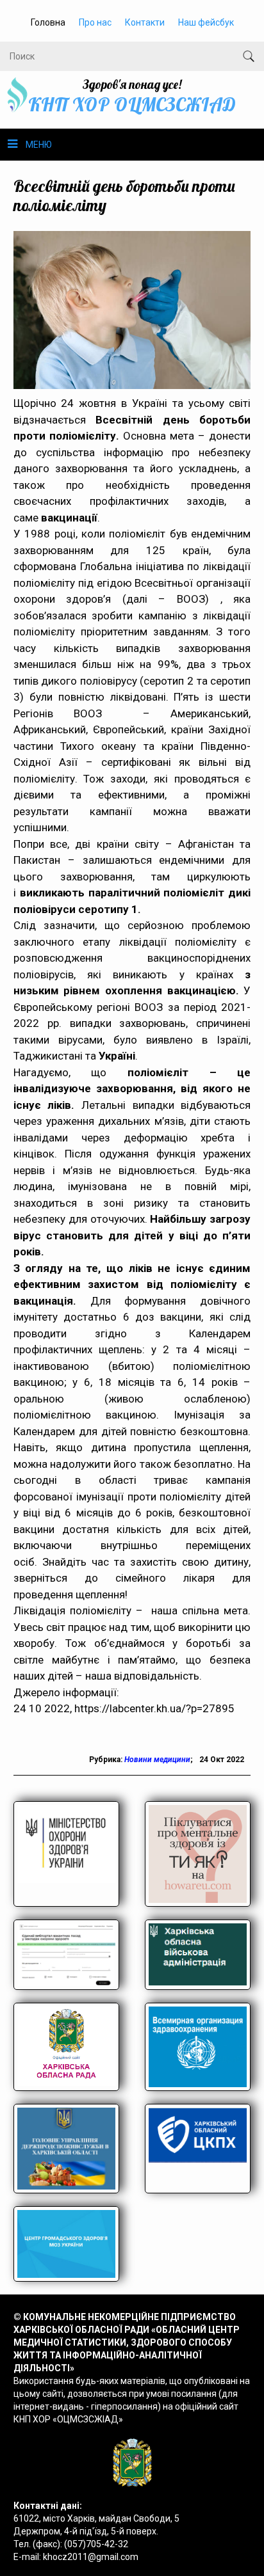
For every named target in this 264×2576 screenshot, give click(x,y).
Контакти (145, 22)
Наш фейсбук (206, 22)
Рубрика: (107, 1760)
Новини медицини (157, 1760)
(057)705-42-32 (96, 2544)
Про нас (95, 22)
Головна (48, 22)
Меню (39, 145)
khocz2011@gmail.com (91, 2557)
